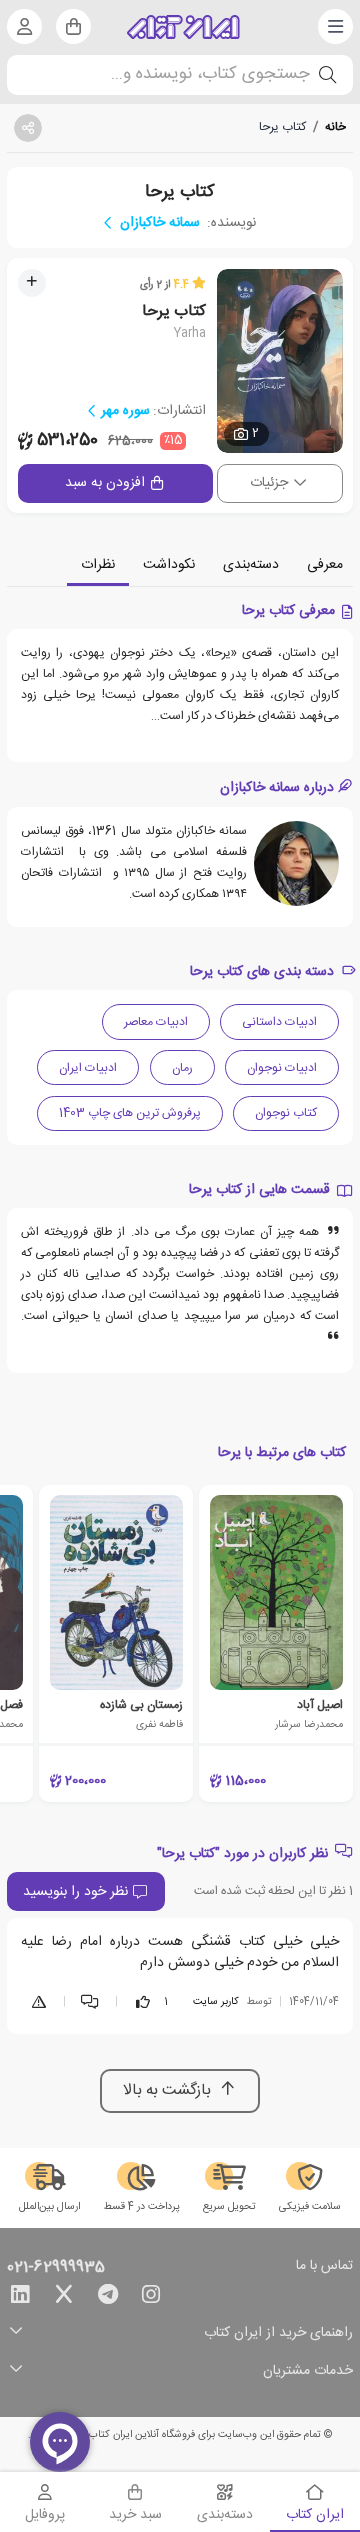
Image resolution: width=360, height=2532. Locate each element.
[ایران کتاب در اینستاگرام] (151, 2298)
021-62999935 (56, 2268)
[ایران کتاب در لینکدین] (20, 2298)
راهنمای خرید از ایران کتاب (278, 2333)
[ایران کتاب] (183, 27)
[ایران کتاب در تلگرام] (108, 2298)
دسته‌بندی (251, 565)
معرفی (325, 565)
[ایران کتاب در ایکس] (64, 2298)
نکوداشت (169, 565)
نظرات (98, 565)
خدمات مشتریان (308, 2371)
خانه (335, 127)
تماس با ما (324, 2267)
